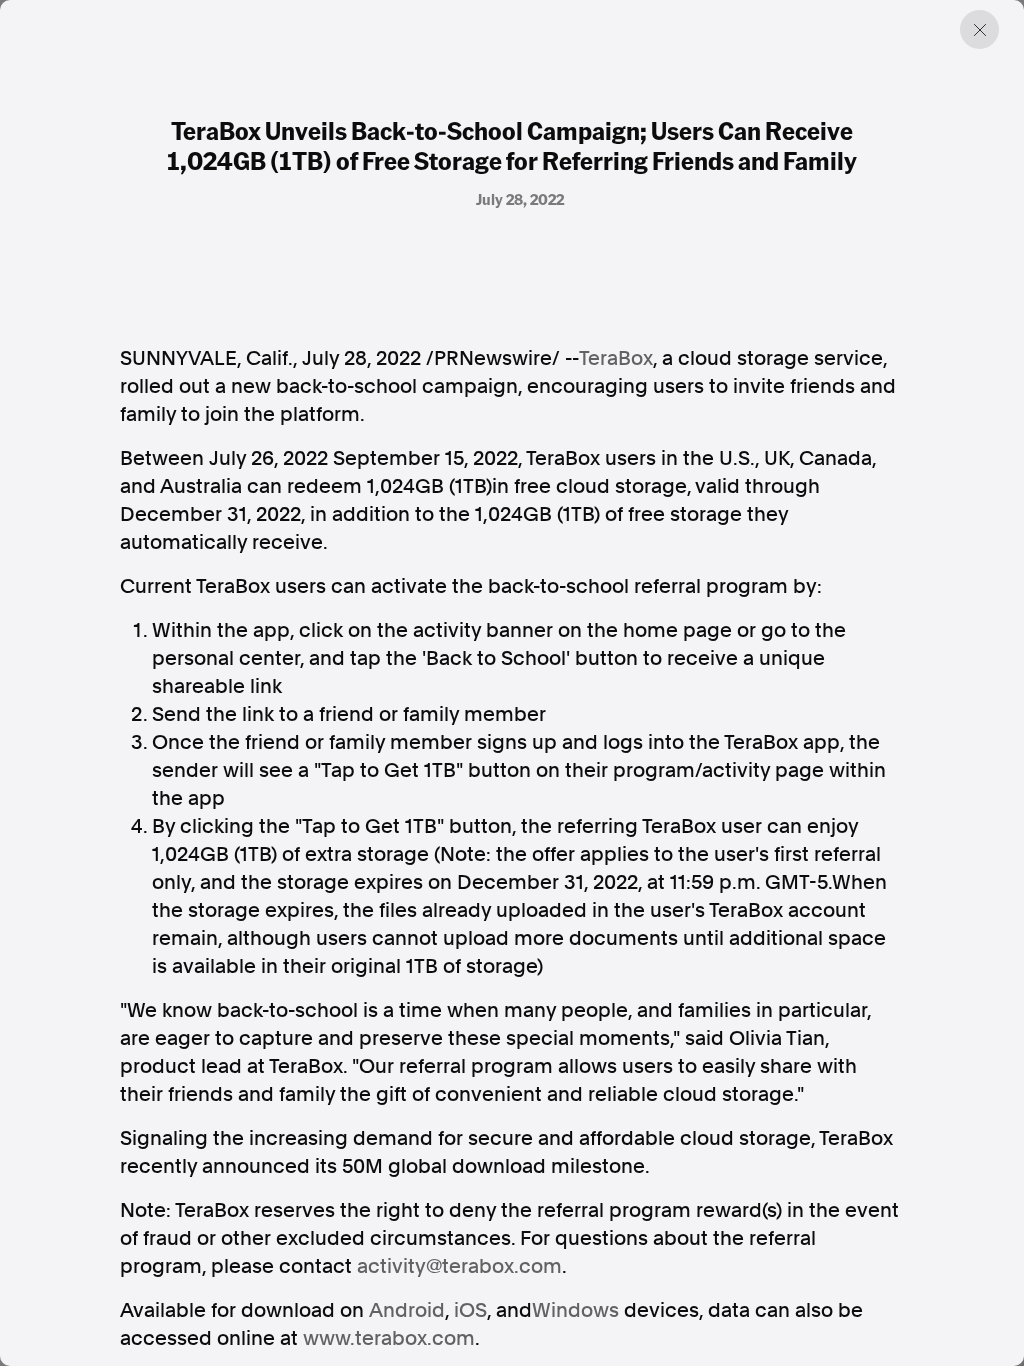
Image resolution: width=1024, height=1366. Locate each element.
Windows (575, 1310)
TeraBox (616, 358)
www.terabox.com (389, 1338)
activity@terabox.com (459, 1266)
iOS (470, 1310)
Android (407, 1310)
